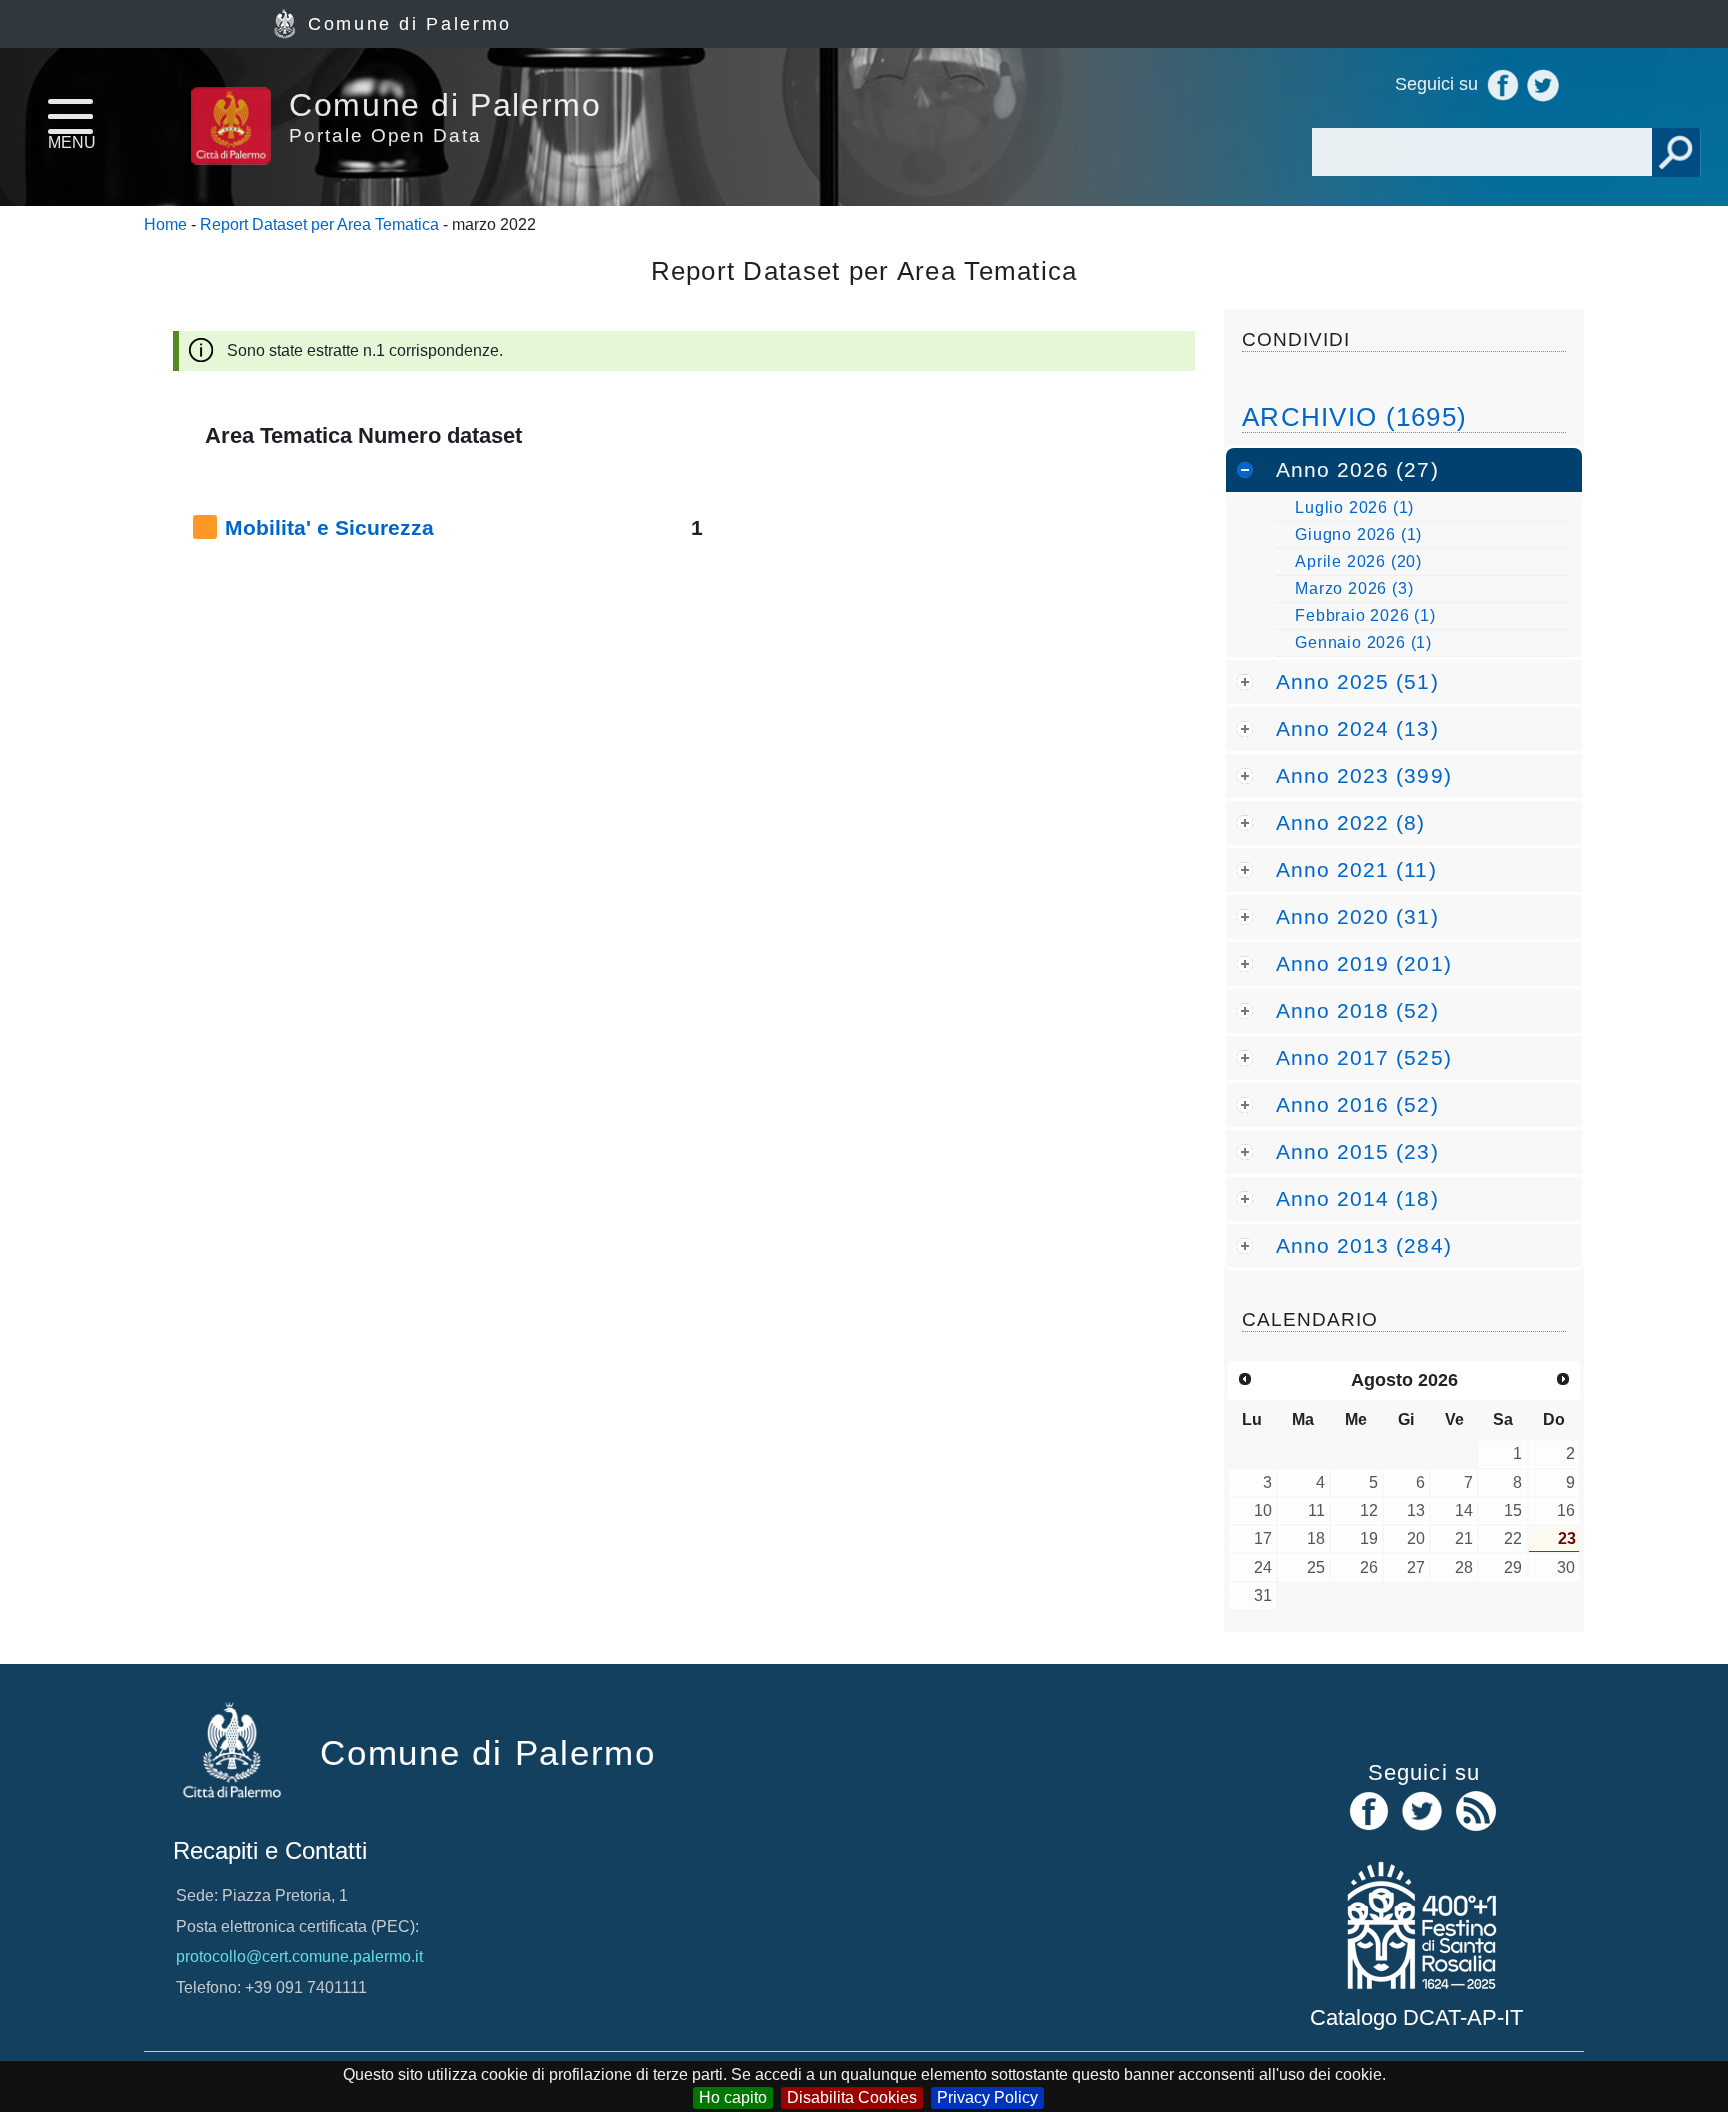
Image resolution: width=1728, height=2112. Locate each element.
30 (1566, 1567)
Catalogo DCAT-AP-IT (1416, 2017)
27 (1416, 1567)
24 (1263, 1567)
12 (1369, 1510)
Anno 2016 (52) (1357, 1104)
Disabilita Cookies (852, 2097)
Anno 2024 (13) (1357, 728)
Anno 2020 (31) (1357, 916)
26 (1369, 1567)
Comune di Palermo (410, 24)
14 (1464, 1510)
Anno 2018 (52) (1357, 1010)
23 (1567, 1538)
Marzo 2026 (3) (1354, 588)
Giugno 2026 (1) (1358, 534)
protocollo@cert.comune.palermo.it (299, 1956)
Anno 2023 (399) (1364, 775)
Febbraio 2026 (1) (1365, 615)
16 (1566, 1510)
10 (1263, 1510)
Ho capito (733, 2097)
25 (1316, 1567)
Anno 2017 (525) (1364, 1057)
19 (1369, 1538)
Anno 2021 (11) (1356, 869)
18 (1316, 1538)
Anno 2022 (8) (1351, 822)
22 (1513, 1538)
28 (1464, 1567)
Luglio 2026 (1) (1354, 507)
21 (1464, 1538)
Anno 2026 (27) (1357, 469)
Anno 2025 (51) (1357, 681)
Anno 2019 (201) (1364, 963)
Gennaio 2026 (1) (1363, 642)
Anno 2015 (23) (1357, 1151)
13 (1416, 1510)
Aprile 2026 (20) (1358, 561)
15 (1513, 1510)
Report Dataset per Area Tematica (319, 224)
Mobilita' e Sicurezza (329, 527)
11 (1316, 1510)
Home (165, 224)
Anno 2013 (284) (1364, 1245)
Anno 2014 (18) (1357, 1198)
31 (1263, 1595)
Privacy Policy (987, 2097)
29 (1513, 1567)
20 (1416, 1538)
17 (1263, 1538)
